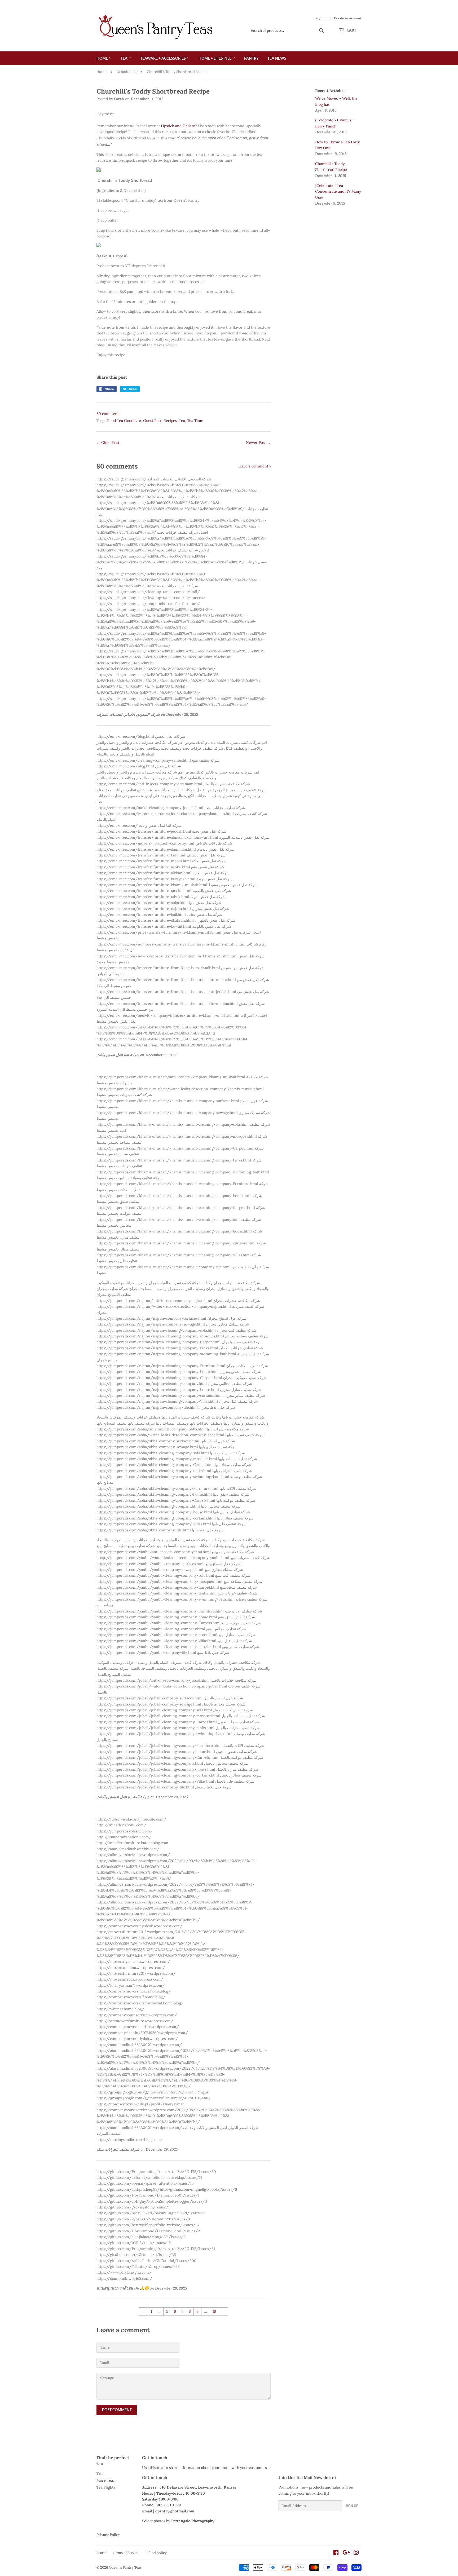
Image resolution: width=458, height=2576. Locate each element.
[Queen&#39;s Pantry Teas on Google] (346, 2553)
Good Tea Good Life (124, 421)
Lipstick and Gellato (178, 126)
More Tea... (106, 2480)
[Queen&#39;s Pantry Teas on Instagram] (356, 2553)
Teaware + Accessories (163, 58)
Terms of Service (126, 2553)
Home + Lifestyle (215, 58)
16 (214, 2311)
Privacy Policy (108, 2535)
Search (102, 2553)
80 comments (108, 414)
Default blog (127, 72)
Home (103, 58)
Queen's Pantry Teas (125, 2567)
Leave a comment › (254, 466)
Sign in (321, 18)
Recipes (170, 421)
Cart (351, 30)
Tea (124, 58)
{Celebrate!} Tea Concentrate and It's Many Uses (338, 191)
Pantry (251, 58)
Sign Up (352, 2506)
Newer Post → (258, 443)
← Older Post (108, 443)
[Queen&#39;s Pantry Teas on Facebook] (336, 2553)
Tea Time (195, 421)
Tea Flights (106, 2487)
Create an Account (348, 18)
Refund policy (156, 2553)
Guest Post (152, 421)
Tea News (277, 58)
